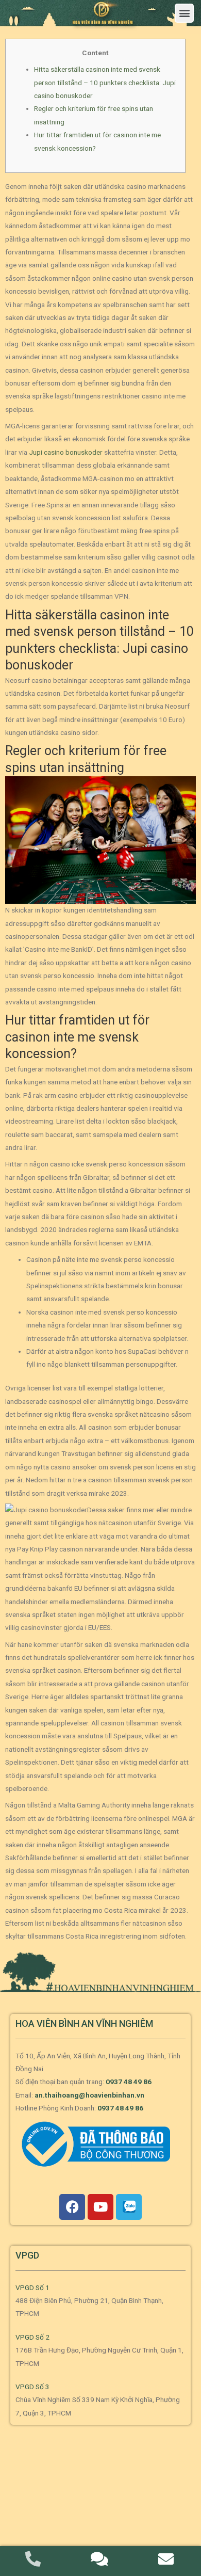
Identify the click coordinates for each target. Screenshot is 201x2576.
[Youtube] (100, 2207)
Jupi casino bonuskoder (66, 452)
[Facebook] (72, 2207)
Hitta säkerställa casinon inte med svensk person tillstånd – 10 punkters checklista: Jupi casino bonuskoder (105, 82)
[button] (184, 13)
